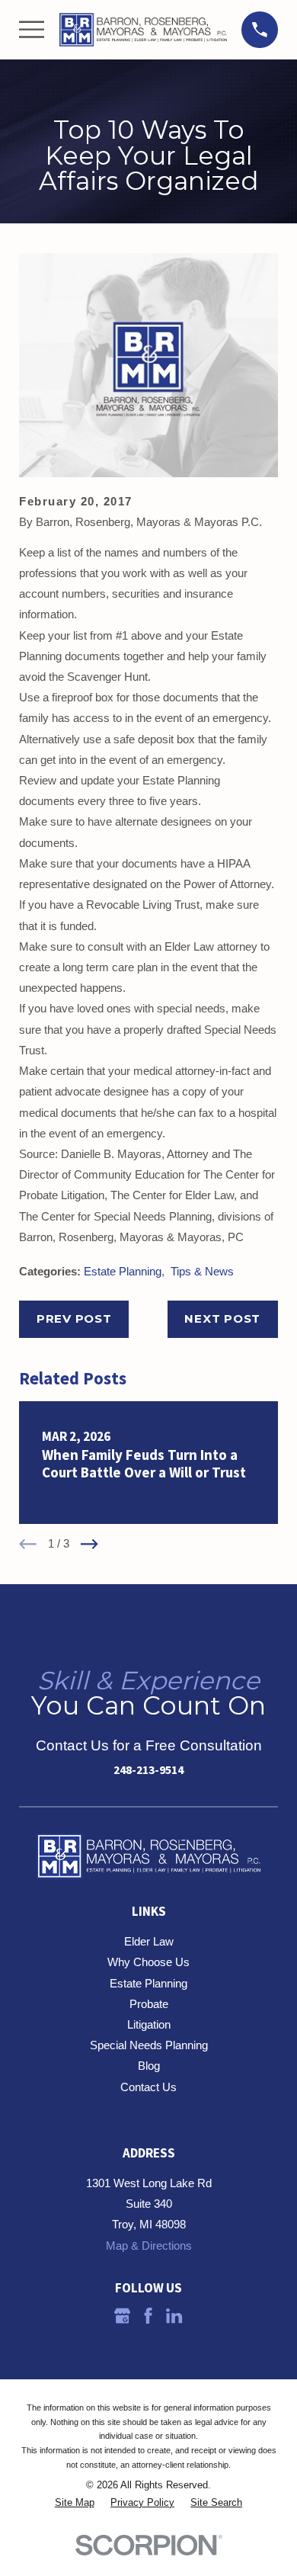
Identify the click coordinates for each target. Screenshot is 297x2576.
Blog (149, 2066)
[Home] (143, 30)
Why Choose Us (148, 1962)
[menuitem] (75, 2503)
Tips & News (202, 1271)
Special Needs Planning (149, 2045)
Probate (149, 2004)
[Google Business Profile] (122, 2316)
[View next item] (89, 1544)
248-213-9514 (148, 1769)
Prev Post (74, 1318)
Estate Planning (123, 1271)
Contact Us (148, 2087)
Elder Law (149, 1941)
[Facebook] (148, 2316)
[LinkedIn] (174, 2316)
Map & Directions (149, 2246)
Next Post (222, 1318)
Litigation (149, 2024)
